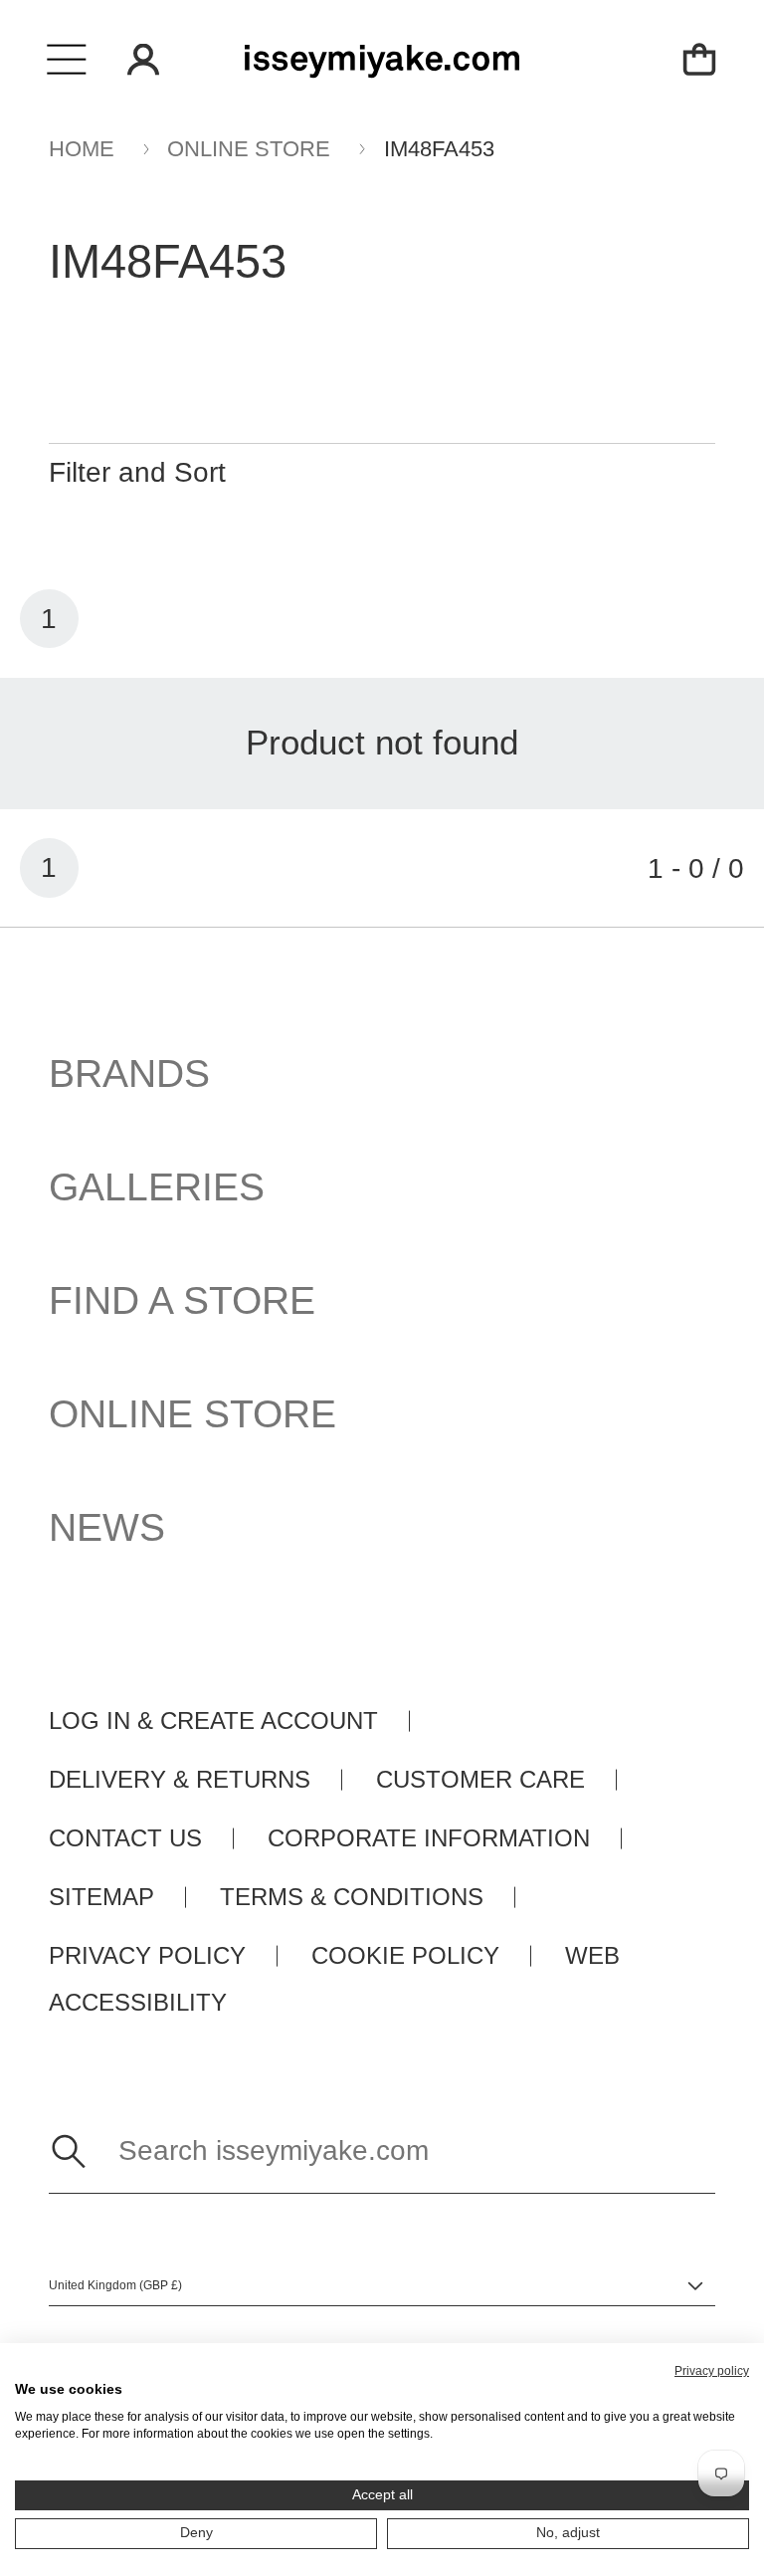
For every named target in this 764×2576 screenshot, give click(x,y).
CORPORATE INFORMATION (429, 1838)
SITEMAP (101, 1897)
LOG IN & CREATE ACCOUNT (213, 1721)
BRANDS (129, 1073)
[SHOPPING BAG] (699, 59)
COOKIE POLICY (405, 1956)
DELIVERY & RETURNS (180, 1780)
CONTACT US (125, 1838)
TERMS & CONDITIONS (352, 1897)
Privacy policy (712, 2371)
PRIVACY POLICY (147, 1956)
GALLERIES (157, 1186)
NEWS (107, 1527)
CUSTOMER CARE (480, 1780)
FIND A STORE (182, 1300)
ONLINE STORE (192, 1413)
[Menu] (67, 59)
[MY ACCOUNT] (143, 60)
